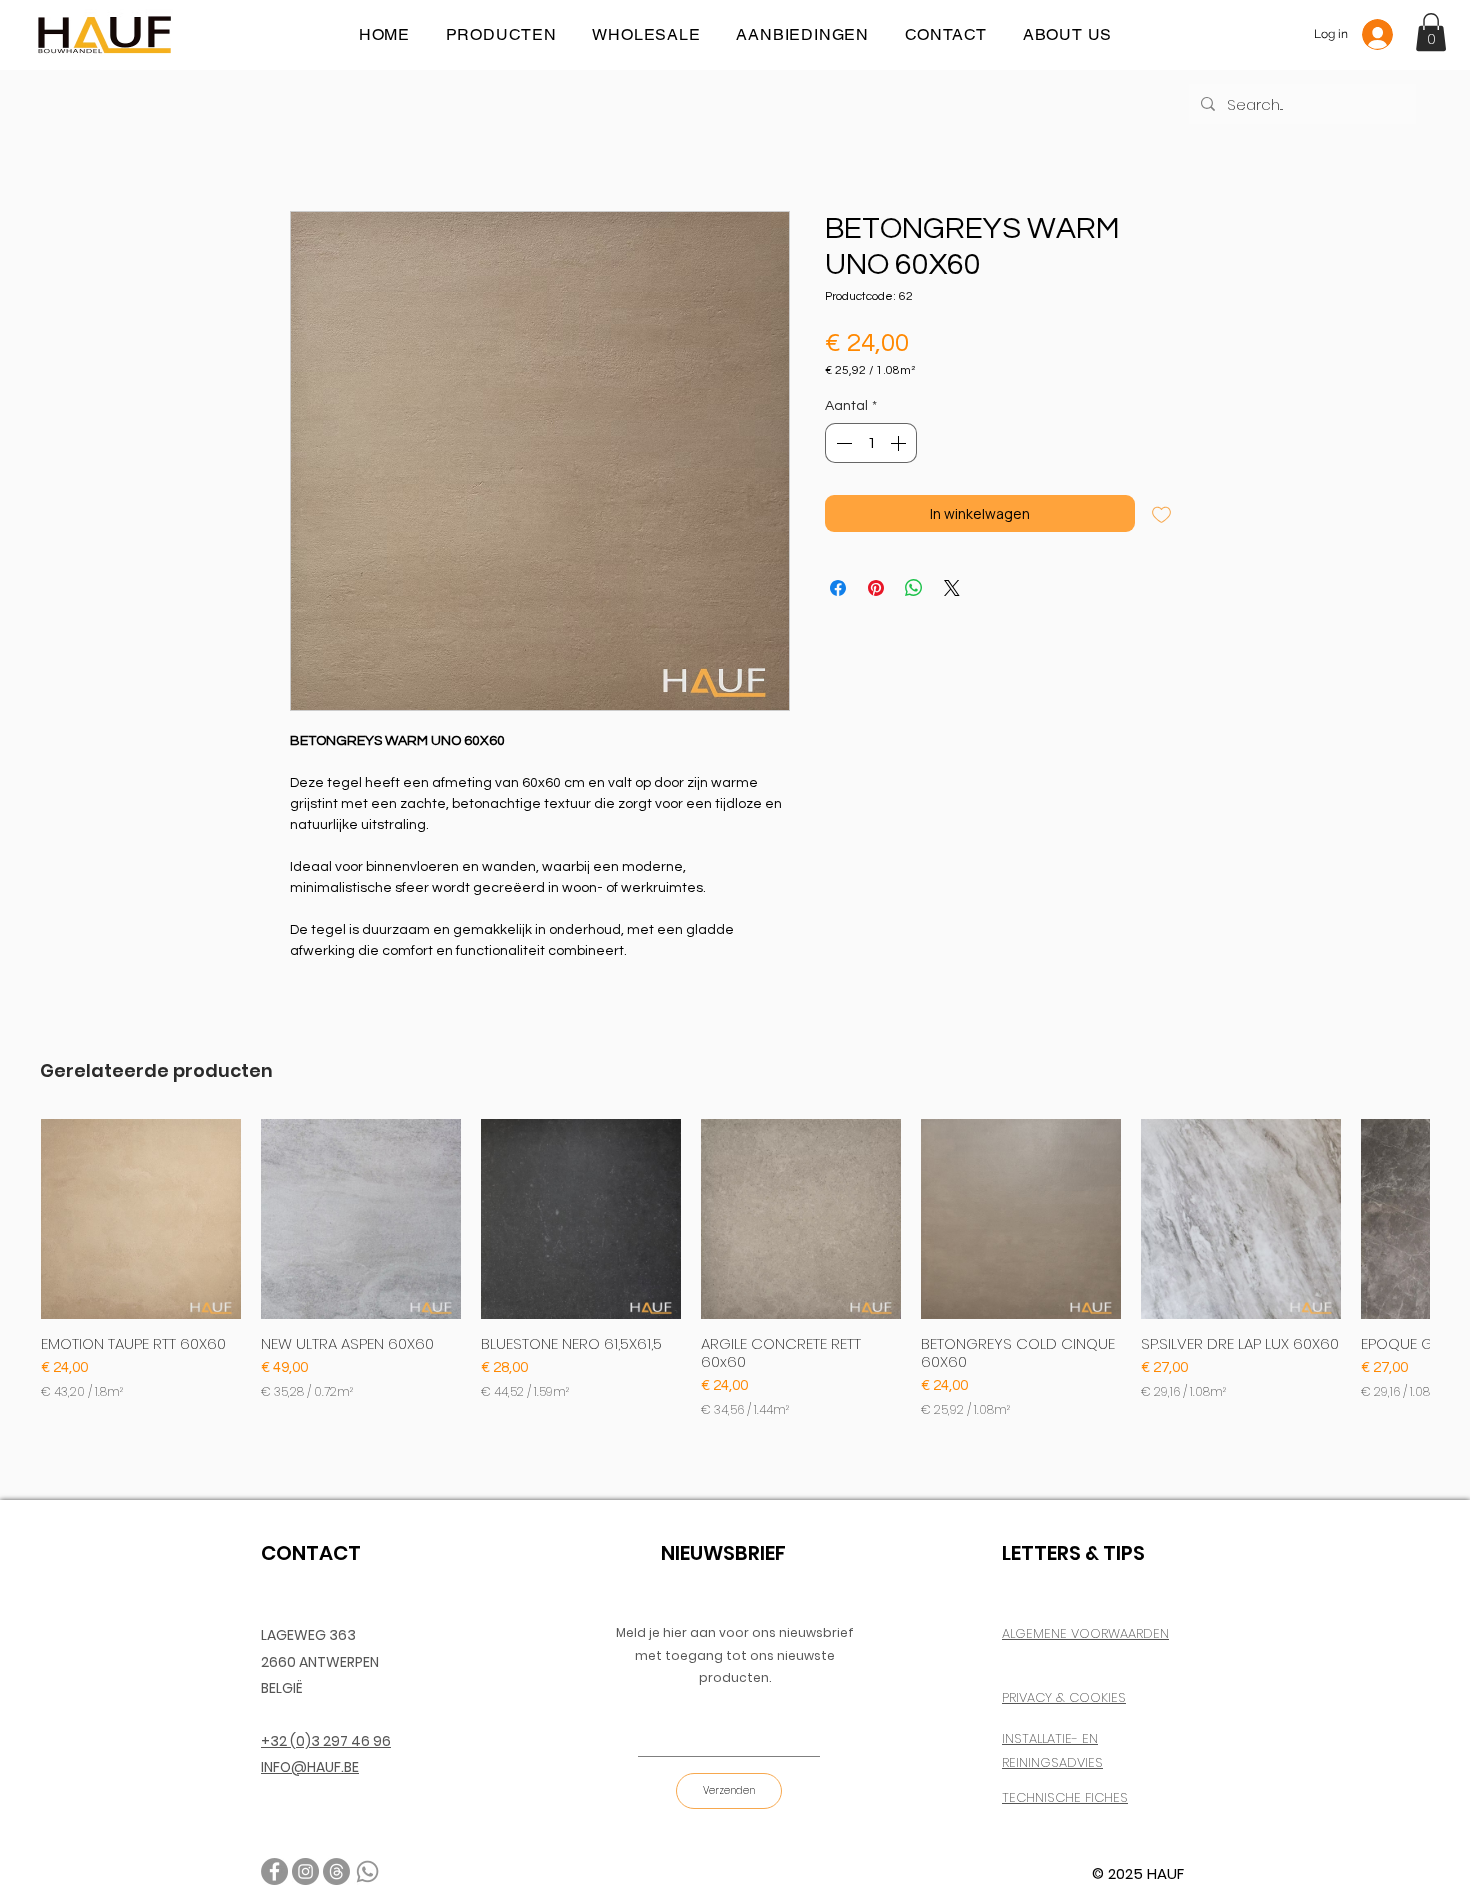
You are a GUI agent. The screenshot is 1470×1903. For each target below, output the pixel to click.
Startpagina (326, 138)
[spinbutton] (871, 443)
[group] (735, 1268)
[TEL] (367, 1871)
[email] (336, 1871)
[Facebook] (274, 1871)
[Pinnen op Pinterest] (876, 588)
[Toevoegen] (1161, 513)
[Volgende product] (1458, 1218)
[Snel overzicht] (141, 1219)
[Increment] (900, 443)
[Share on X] (952, 588)
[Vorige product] (12, 1218)
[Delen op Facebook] (838, 588)
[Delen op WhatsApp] (914, 588)
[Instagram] (305, 1871)
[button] (1431, 32)
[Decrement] (842, 443)
